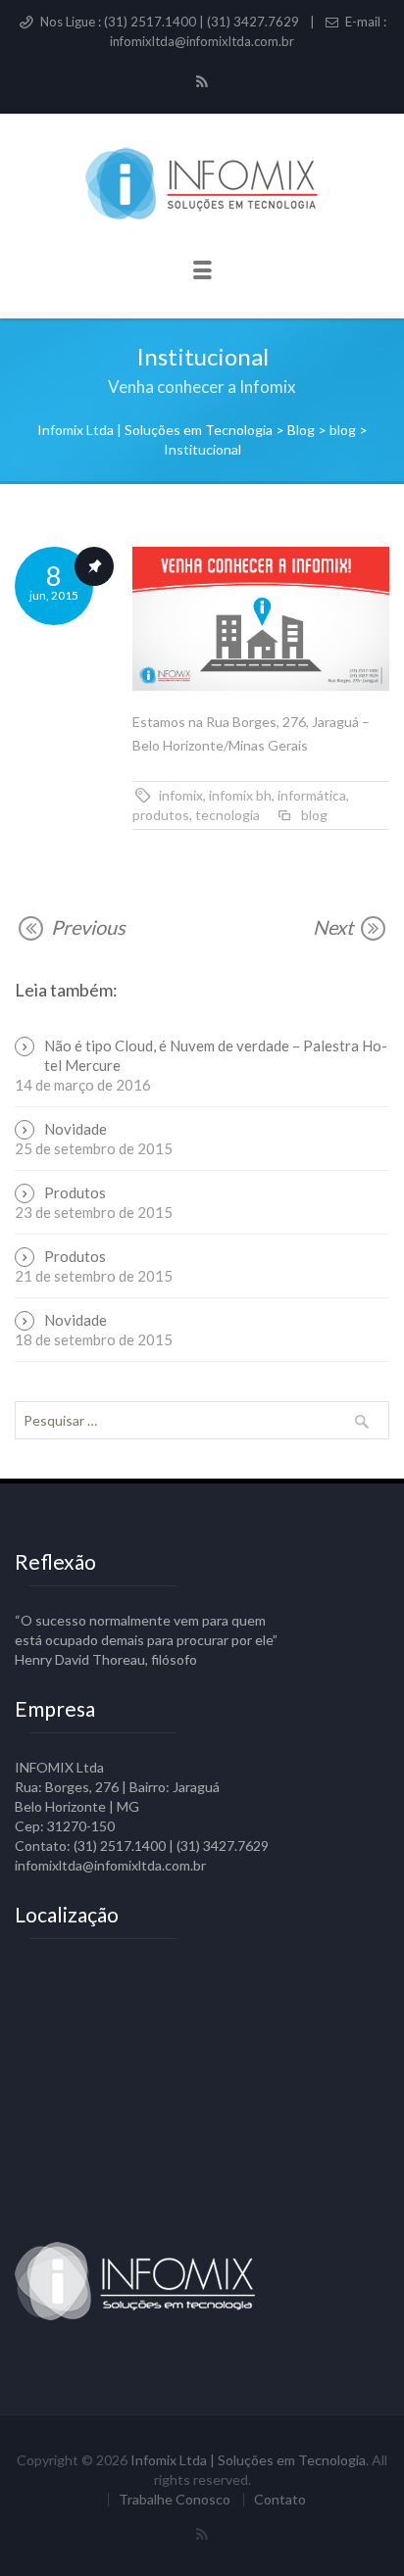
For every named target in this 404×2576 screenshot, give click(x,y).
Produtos (75, 1192)
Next (335, 927)
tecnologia (227, 815)
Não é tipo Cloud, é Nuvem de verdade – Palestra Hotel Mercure (216, 1055)
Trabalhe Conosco (175, 2500)
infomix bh (240, 795)
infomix (181, 795)
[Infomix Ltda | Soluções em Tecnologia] (202, 185)
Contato (280, 2500)
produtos (161, 815)
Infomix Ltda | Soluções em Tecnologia (248, 2460)
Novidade (76, 1129)
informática (312, 795)
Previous (86, 927)
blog (314, 815)
